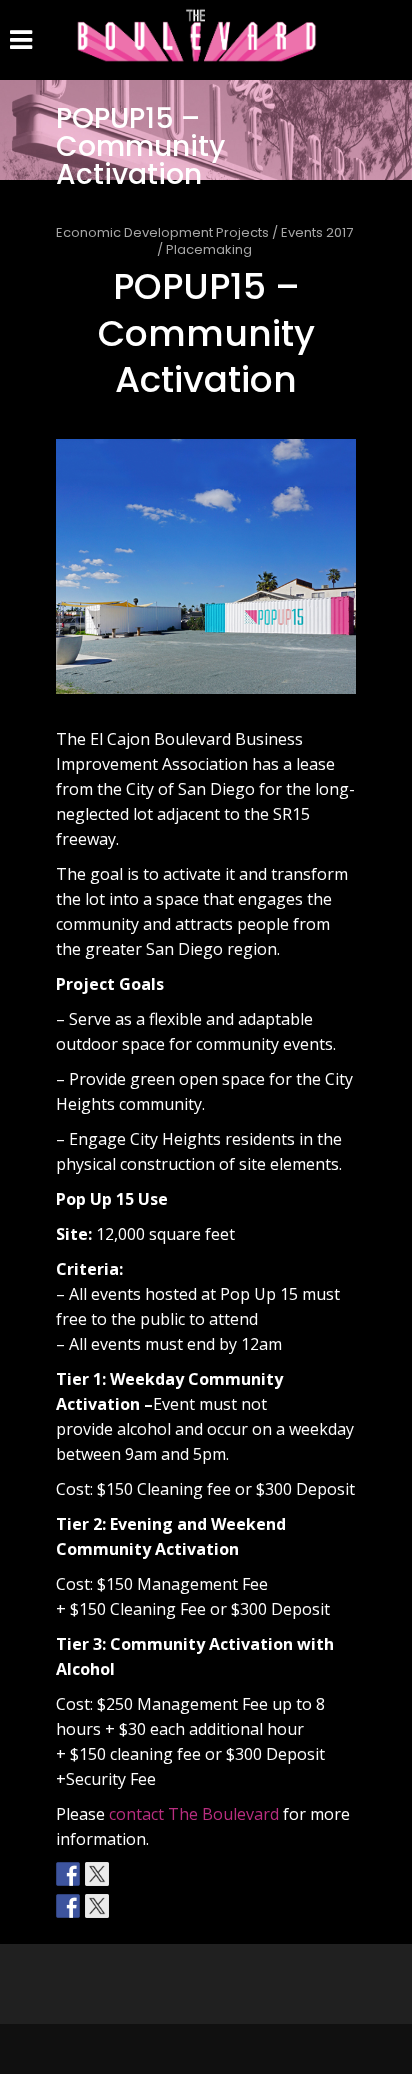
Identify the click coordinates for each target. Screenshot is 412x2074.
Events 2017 (317, 232)
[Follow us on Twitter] (97, 1874)
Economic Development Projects (162, 232)
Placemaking (209, 249)
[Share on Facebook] (68, 1906)
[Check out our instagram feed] (126, 1874)
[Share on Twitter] (97, 1906)
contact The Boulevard (196, 1814)
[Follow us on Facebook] (68, 1874)
